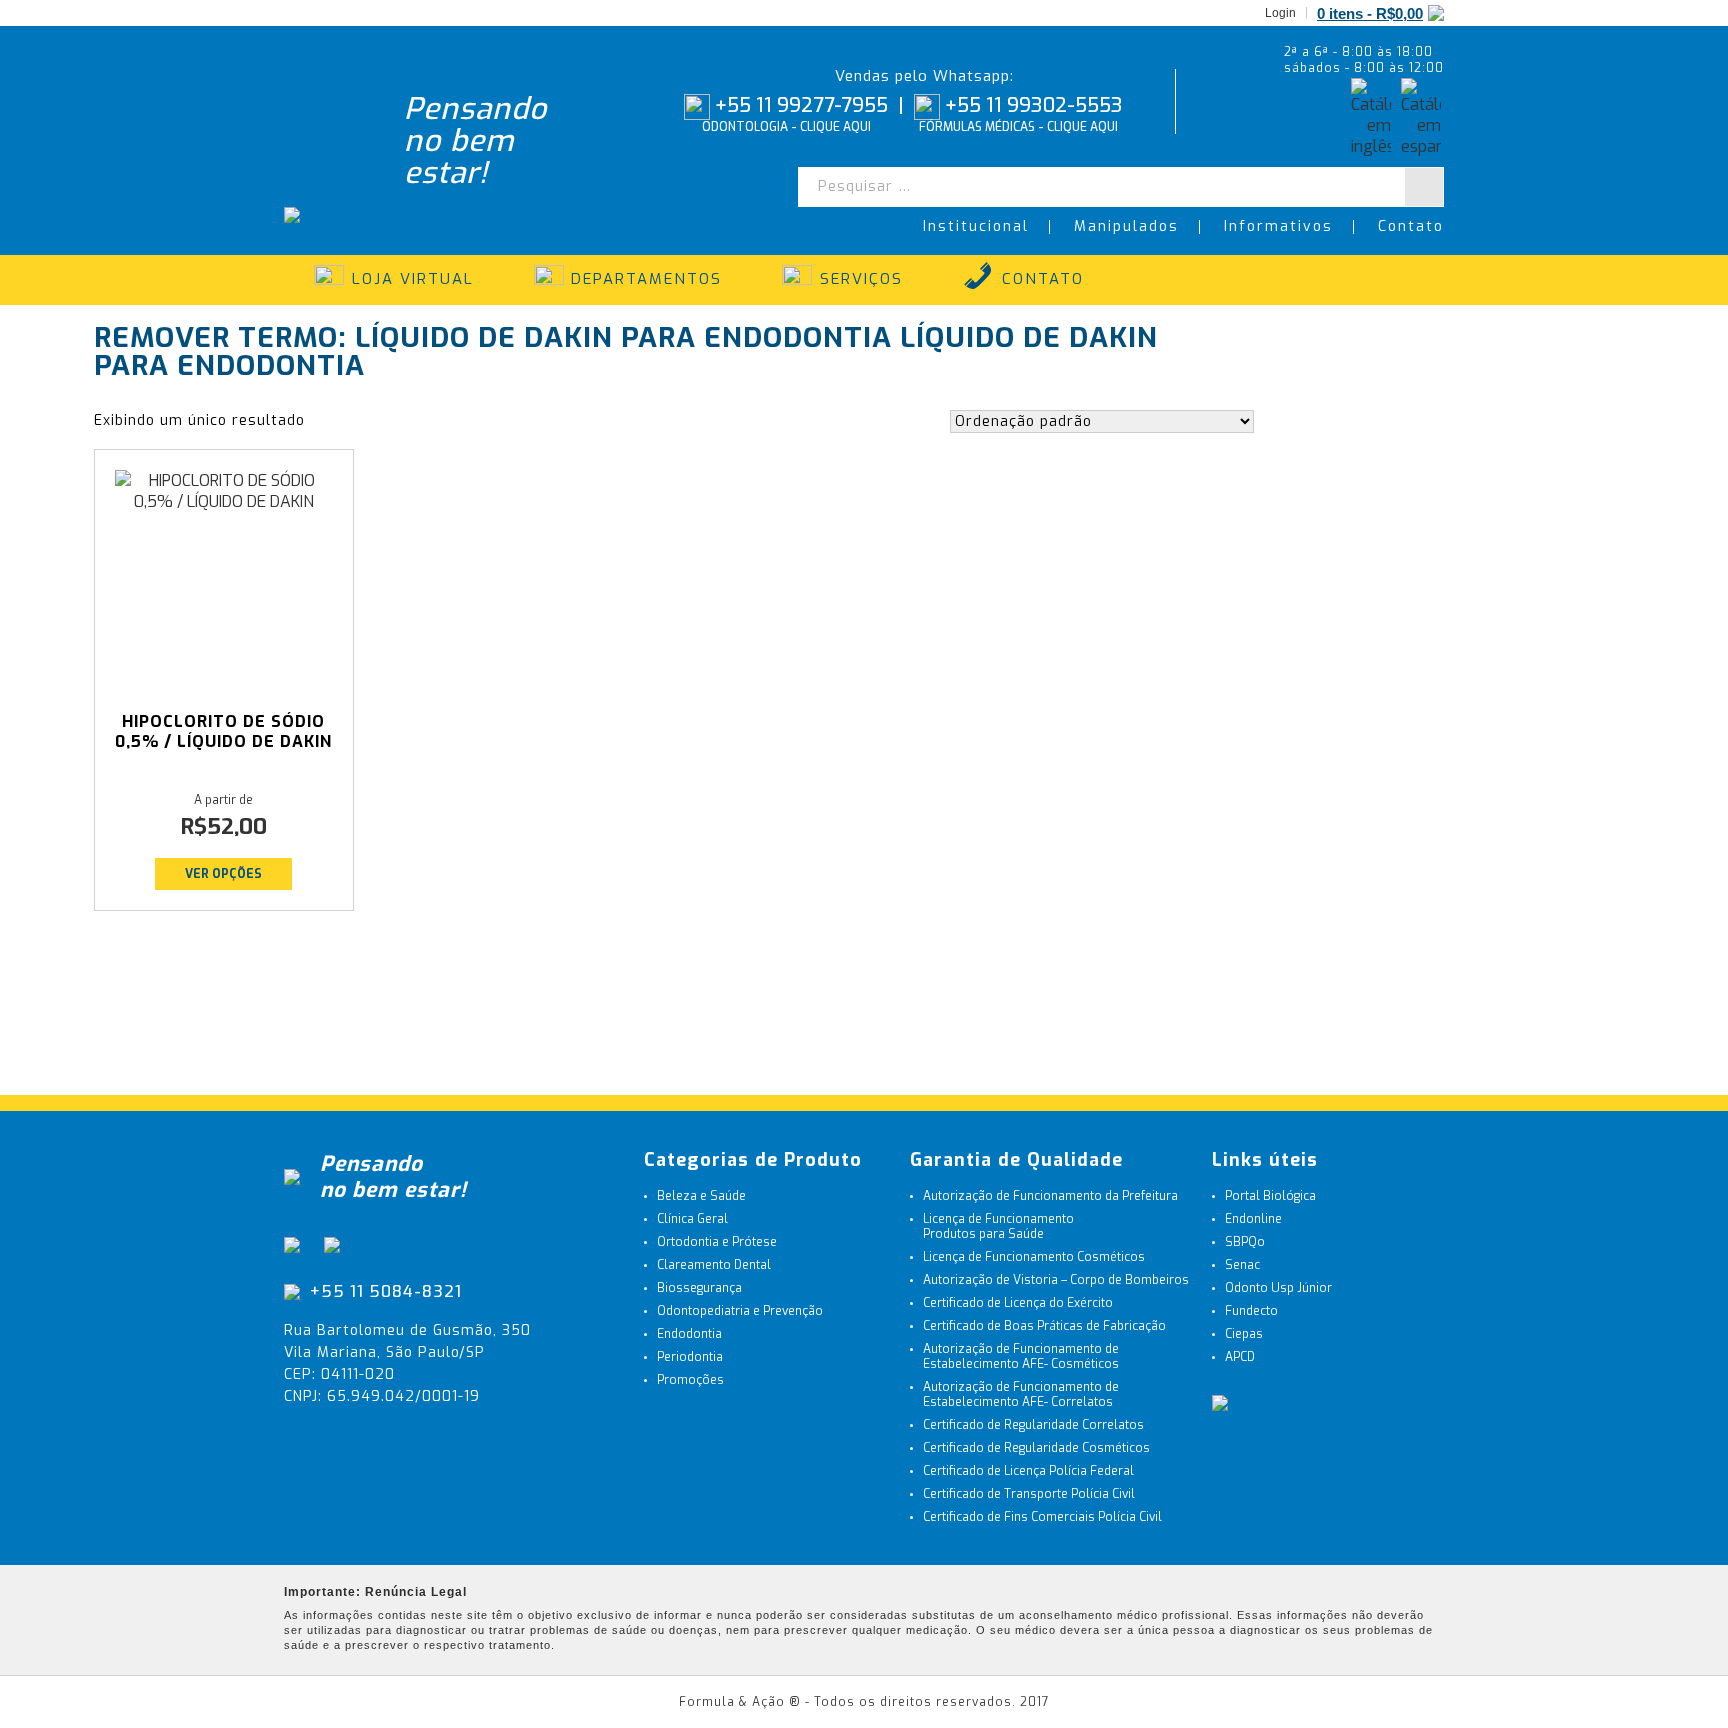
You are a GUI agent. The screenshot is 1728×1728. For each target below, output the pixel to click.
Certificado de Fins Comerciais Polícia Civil (1042, 1517)
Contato (1411, 227)
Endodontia (689, 1334)
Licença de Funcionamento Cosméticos (1034, 1257)
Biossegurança (699, 1288)
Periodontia (690, 1357)
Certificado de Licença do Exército (1018, 1303)
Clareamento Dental (714, 1265)
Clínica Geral (692, 1219)
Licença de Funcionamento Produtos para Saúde (998, 1226)
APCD (1240, 1357)
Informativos (1278, 227)
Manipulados (1126, 227)
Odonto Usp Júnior (1278, 1288)
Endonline (1253, 1219)
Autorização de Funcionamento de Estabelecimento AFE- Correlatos (1021, 1394)
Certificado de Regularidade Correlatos (1033, 1425)
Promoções (690, 1380)
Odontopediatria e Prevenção (740, 1311)
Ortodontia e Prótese (717, 1242)
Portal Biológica (1270, 1196)
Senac (1242, 1265)
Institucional (976, 227)
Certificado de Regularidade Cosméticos (1036, 1448)
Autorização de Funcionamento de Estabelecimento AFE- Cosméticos (1021, 1356)
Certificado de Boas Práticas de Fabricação (1044, 1326)
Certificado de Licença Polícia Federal (1028, 1471)
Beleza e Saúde (701, 1196)
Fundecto (1251, 1311)
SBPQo (1245, 1242)
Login (1280, 13)
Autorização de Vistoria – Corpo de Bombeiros (1056, 1280)
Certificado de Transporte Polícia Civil (1029, 1494)
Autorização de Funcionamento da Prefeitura (1050, 1196)
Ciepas (1244, 1334)
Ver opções (223, 874)
